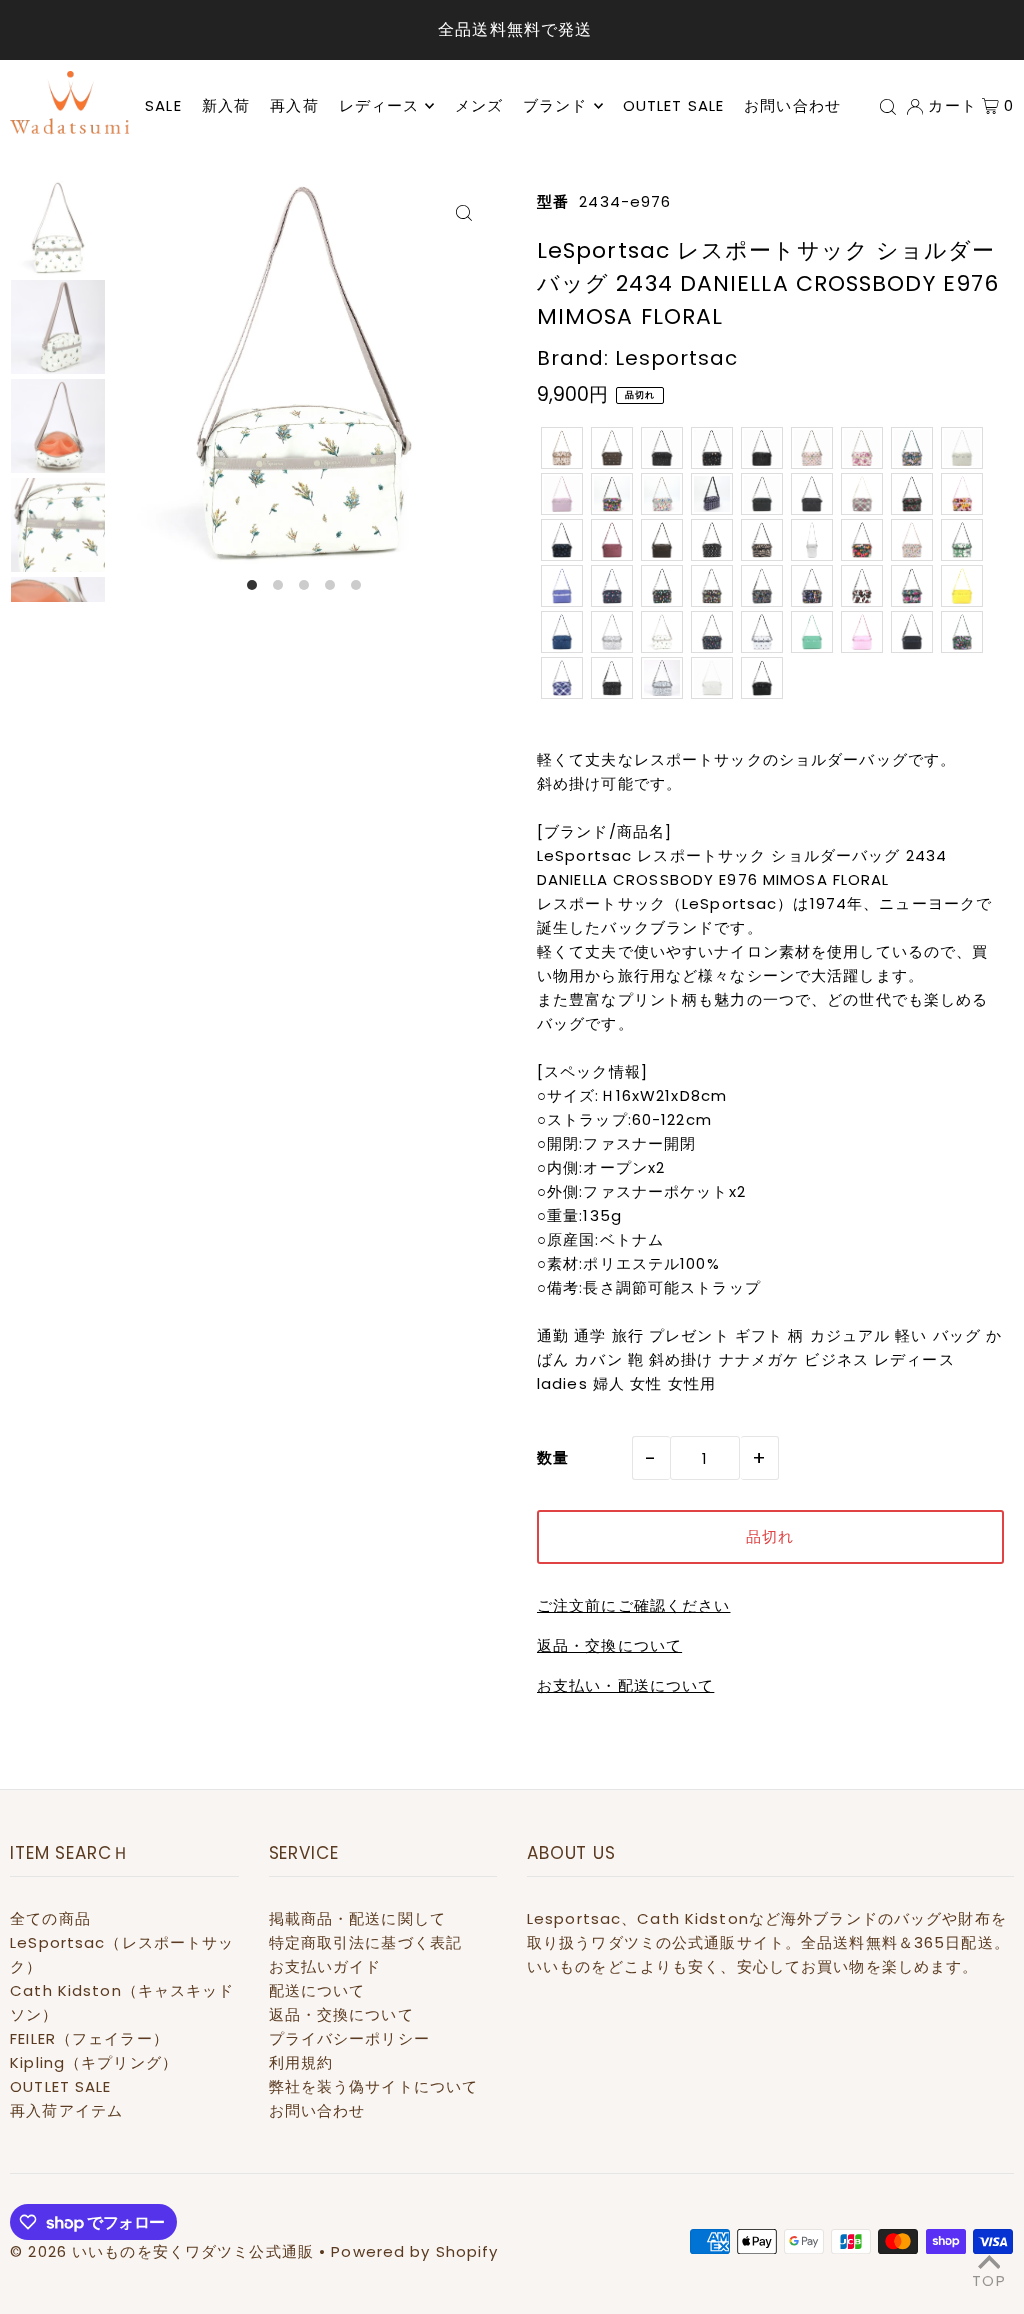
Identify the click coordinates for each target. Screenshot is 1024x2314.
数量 (553, 1457)
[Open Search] (888, 106)
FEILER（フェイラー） (89, 2038)
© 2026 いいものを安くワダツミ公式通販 (162, 2251)
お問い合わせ (317, 2110)
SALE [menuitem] (163, 105)
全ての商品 (50, 1918)
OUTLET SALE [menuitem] (673, 105)
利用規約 (301, 2062)
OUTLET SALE (60, 2086)
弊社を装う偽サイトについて (374, 2086)
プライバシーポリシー (349, 2038)
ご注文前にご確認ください (634, 1605)
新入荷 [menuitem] (226, 105)
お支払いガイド (325, 1966)
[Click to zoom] (464, 212)
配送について (317, 1990)
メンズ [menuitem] (479, 105)
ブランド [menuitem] (555, 105)
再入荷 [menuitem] (294, 105)
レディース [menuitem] (379, 105)
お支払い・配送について (625, 1685)
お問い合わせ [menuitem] (792, 105)
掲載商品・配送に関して (357, 1918)
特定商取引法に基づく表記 (366, 1942)
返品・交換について (609, 1645)
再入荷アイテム (66, 2110)
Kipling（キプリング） (94, 2062)
